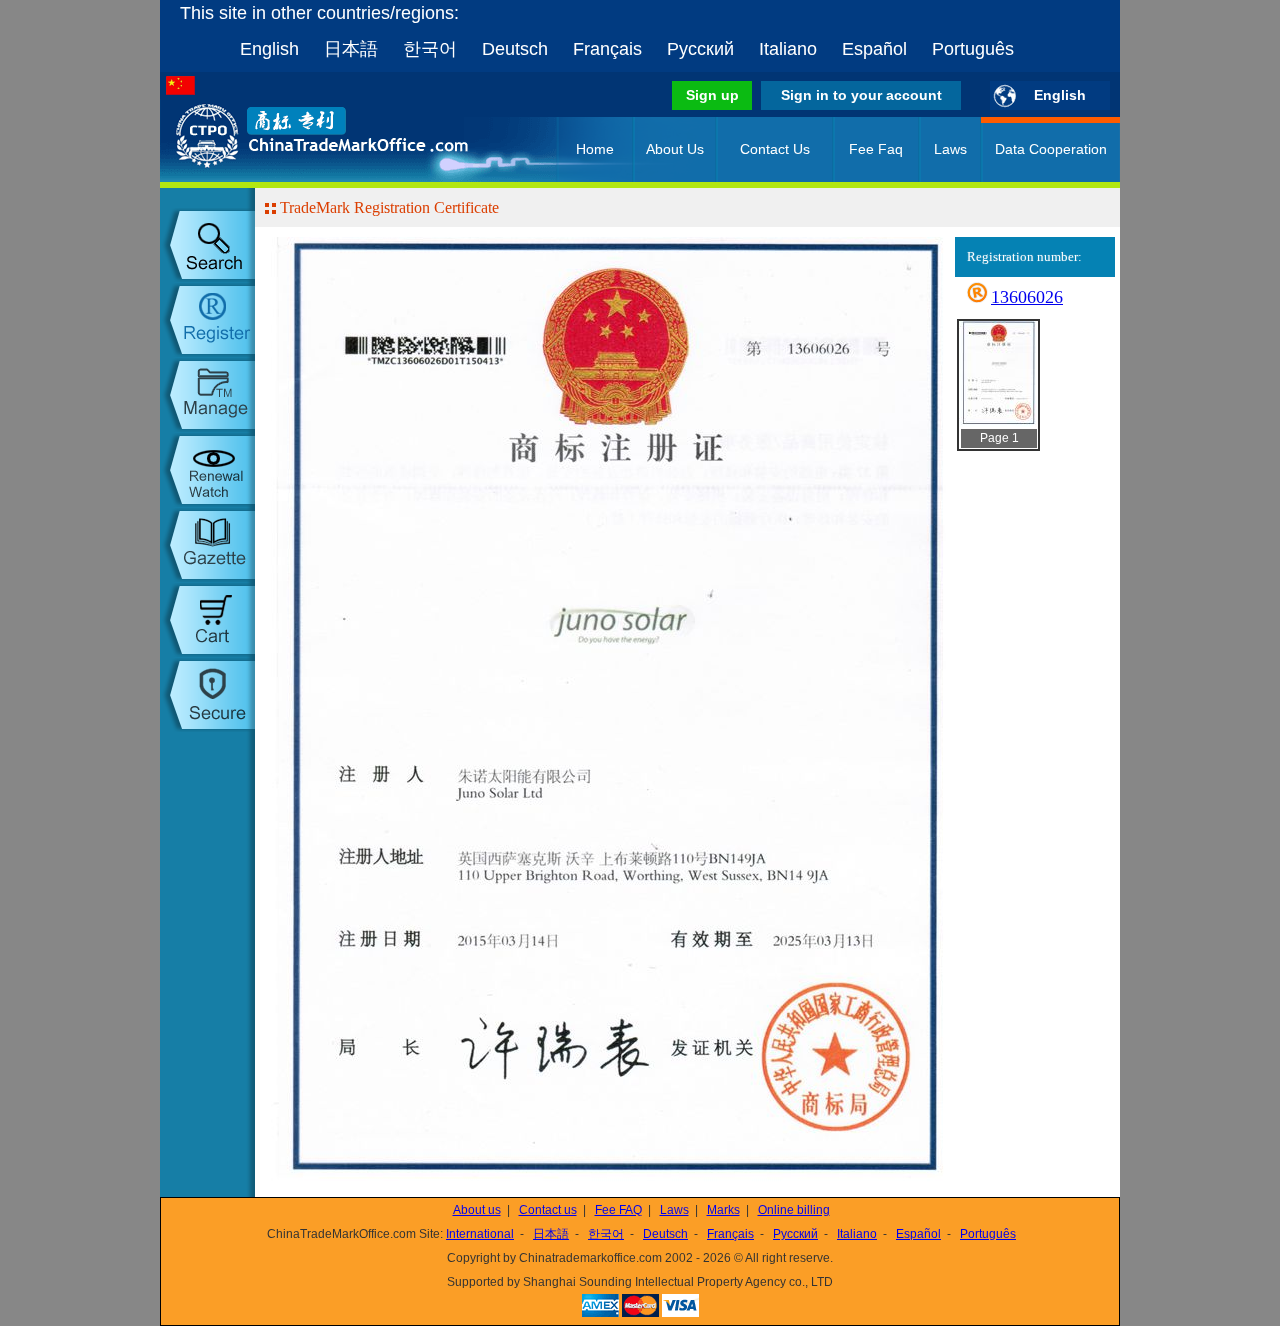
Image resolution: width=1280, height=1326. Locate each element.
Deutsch (515, 49)
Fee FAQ (618, 1210)
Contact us (548, 1210)
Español (874, 49)
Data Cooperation (1051, 149)
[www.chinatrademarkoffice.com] (295, 178)
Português (973, 49)
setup (207, 695)
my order (207, 620)
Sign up (712, 95)
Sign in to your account (861, 95)
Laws (950, 149)
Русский (700, 49)
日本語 (351, 49)
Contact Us (775, 149)
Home (595, 149)
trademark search (207, 245)
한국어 (430, 49)
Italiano (788, 49)
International (480, 1234)
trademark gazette (207, 545)
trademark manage (207, 395)
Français (607, 49)
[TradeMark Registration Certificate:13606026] (997, 423)
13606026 (1027, 297)
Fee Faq (876, 149)
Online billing (794, 1210)
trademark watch (207, 470)
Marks (723, 1210)
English (269, 49)
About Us (675, 149)
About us (477, 1210)
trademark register (207, 320)
